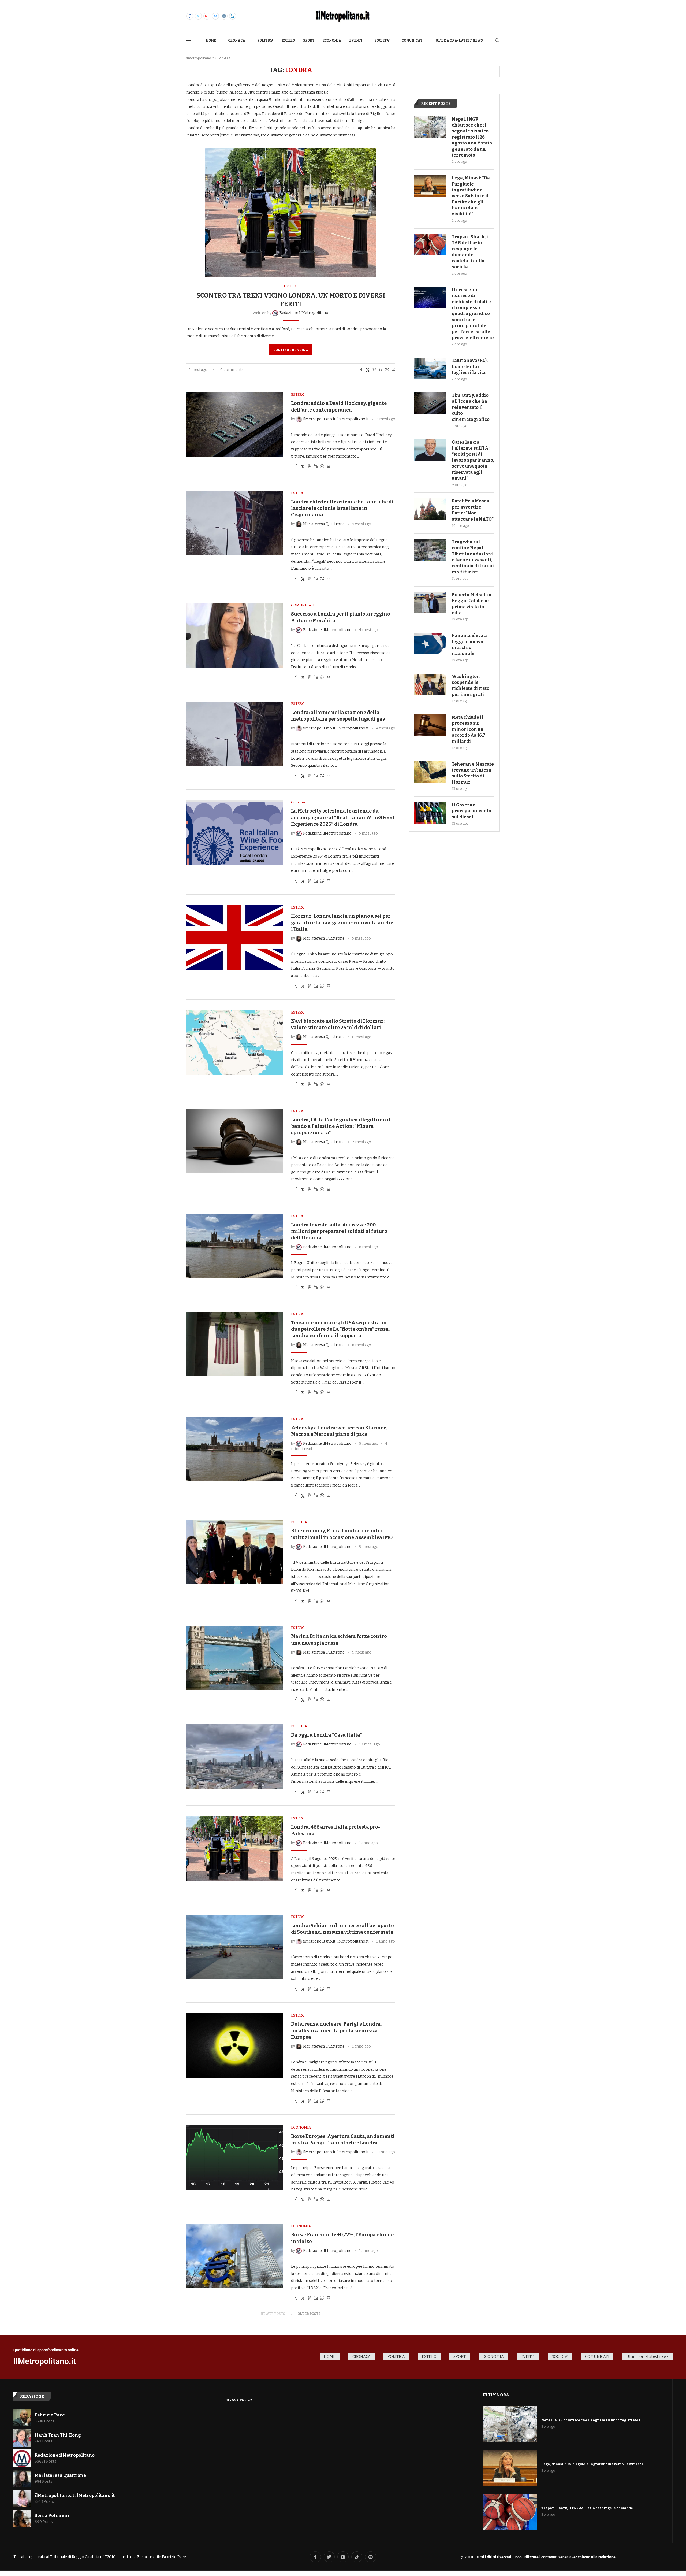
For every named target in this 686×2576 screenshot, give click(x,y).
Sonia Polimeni (52, 2516)
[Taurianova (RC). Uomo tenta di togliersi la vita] (430, 368)
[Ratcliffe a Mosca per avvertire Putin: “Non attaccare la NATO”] (430, 509)
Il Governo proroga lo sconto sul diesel (471, 811)
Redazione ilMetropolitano (65, 2455)
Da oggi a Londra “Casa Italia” (327, 1735)
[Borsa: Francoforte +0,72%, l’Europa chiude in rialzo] (235, 2256)
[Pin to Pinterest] (374, 370)
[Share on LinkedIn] (381, 370)
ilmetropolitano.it (200, 58)
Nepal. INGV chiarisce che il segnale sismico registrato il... (593, 2420)
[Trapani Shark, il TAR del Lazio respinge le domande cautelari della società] (430, 245)
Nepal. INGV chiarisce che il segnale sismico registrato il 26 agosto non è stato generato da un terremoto (472, 137)
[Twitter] (198, 16)
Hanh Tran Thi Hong (58, 2435)
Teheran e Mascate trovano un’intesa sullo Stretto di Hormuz (473, 773)
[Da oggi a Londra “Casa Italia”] (235, 1756)
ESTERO (288, 40)
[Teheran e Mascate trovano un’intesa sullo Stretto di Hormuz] (430, 772)
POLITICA (265, 40)
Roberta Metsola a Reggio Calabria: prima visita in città (472, 604)
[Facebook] (190, 16)
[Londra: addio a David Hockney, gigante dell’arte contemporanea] (235, 425)
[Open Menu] (189, 40)
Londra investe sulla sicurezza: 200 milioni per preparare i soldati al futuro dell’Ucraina (339, 1231)
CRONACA (237, 40)
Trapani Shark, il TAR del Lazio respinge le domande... (588, 2508)
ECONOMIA (332, 40)
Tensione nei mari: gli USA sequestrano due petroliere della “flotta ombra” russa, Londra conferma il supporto (340, 1329)
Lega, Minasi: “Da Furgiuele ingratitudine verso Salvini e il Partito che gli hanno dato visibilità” (471, 196)
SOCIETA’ (382, 40)
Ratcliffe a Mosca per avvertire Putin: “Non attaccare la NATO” (473, 510)
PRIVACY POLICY (238, 2400)
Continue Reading (291, 350)
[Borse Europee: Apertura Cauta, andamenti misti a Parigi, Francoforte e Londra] (235, 2158)
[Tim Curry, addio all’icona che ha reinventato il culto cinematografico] (430, 403)
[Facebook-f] (315, 2557)
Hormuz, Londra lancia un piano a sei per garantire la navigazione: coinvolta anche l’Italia (342, 923)
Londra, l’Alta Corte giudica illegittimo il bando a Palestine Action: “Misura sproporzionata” (341, 1126)
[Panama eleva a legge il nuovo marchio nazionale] (430, 643)
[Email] (215, 16)
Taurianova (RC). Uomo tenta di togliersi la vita (470, 366)
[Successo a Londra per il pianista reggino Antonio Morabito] (235, 635)
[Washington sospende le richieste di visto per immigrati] (430, 684)
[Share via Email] (393, 370)
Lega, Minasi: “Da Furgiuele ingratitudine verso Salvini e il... (593, 2464)
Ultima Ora (496, 2395)
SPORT (309, 40)
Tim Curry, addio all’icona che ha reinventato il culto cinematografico (471, 407)
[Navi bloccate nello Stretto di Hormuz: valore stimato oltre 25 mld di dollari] (235, 1043)
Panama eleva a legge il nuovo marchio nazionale (469, 644)
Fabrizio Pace (50, 2415)
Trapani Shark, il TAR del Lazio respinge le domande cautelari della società (471, 252)
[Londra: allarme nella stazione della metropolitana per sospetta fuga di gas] (235, 734)
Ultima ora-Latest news (459, 40)
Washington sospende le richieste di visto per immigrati (471, 685)
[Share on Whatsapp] (387, 370)
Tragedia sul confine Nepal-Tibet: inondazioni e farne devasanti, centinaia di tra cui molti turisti (473, 557)
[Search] (497, 41)
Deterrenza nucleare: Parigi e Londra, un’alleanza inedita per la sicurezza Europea (336, 2031)
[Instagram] (224, 16)
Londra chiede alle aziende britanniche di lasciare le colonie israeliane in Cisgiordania (342, 508)
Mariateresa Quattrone (60, 2475)
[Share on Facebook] (361, 370)
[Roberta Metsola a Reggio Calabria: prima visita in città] (430, 603)
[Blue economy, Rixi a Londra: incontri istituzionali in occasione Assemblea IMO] (235, 1552)
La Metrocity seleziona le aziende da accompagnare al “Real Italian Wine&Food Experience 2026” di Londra (343, 818)
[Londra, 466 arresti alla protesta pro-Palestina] (235, 1848)
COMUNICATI (413, 40)
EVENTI (356, 40)
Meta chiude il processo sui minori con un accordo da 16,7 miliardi (469, 729)
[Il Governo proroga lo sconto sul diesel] (430, 813)
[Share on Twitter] (368, 370)
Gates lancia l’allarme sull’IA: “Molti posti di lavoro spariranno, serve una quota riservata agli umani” (473, 460)
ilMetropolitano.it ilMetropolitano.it (75, 2495)
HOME (211, 40)
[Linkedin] (233, 16)
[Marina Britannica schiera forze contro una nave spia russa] (235, 1658)
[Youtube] (207, 16)
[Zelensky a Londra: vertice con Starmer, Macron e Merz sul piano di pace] (235, 1449)
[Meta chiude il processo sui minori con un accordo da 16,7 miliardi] (430, 725)
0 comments (232, 370)
